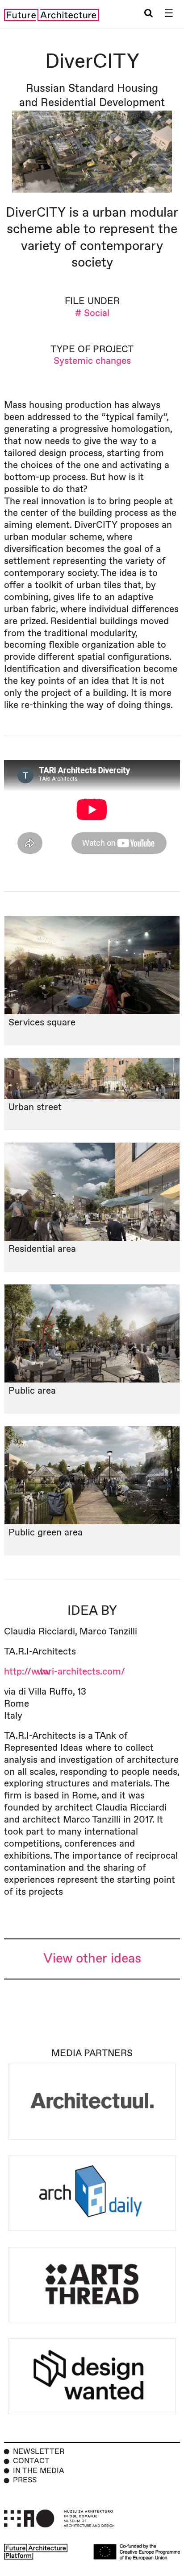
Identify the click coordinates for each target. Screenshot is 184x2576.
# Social (92, 313)
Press (25, 2480)
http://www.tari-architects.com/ (65, 1672)
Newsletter (39, 2452)
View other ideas (92, 1959)
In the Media (39, 2471)
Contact (31, 2461)
